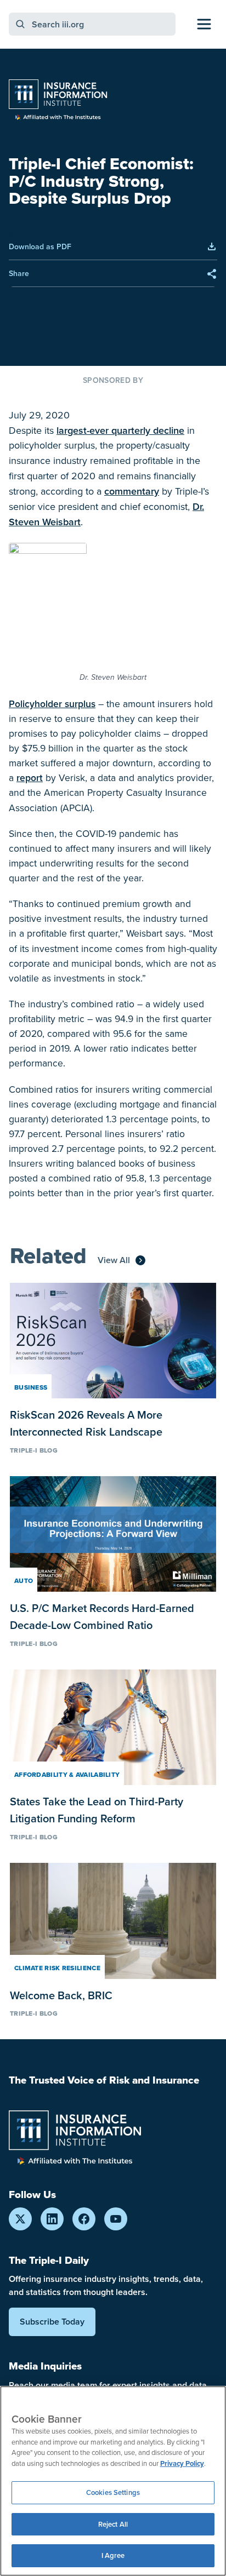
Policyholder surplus (52, 704)
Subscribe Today (52, 2322)
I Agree (113, 2555)
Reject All (113, 2524)
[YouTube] (116, 2219)
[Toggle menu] (204, 24)
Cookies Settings (113, 2492)
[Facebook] (84, 2219)
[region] (113, 2481)
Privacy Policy (182, 2463)
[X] (20, 2219)
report (30, 778)
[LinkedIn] (52, 2219)
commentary (132, 491)
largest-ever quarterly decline (120, 430)
